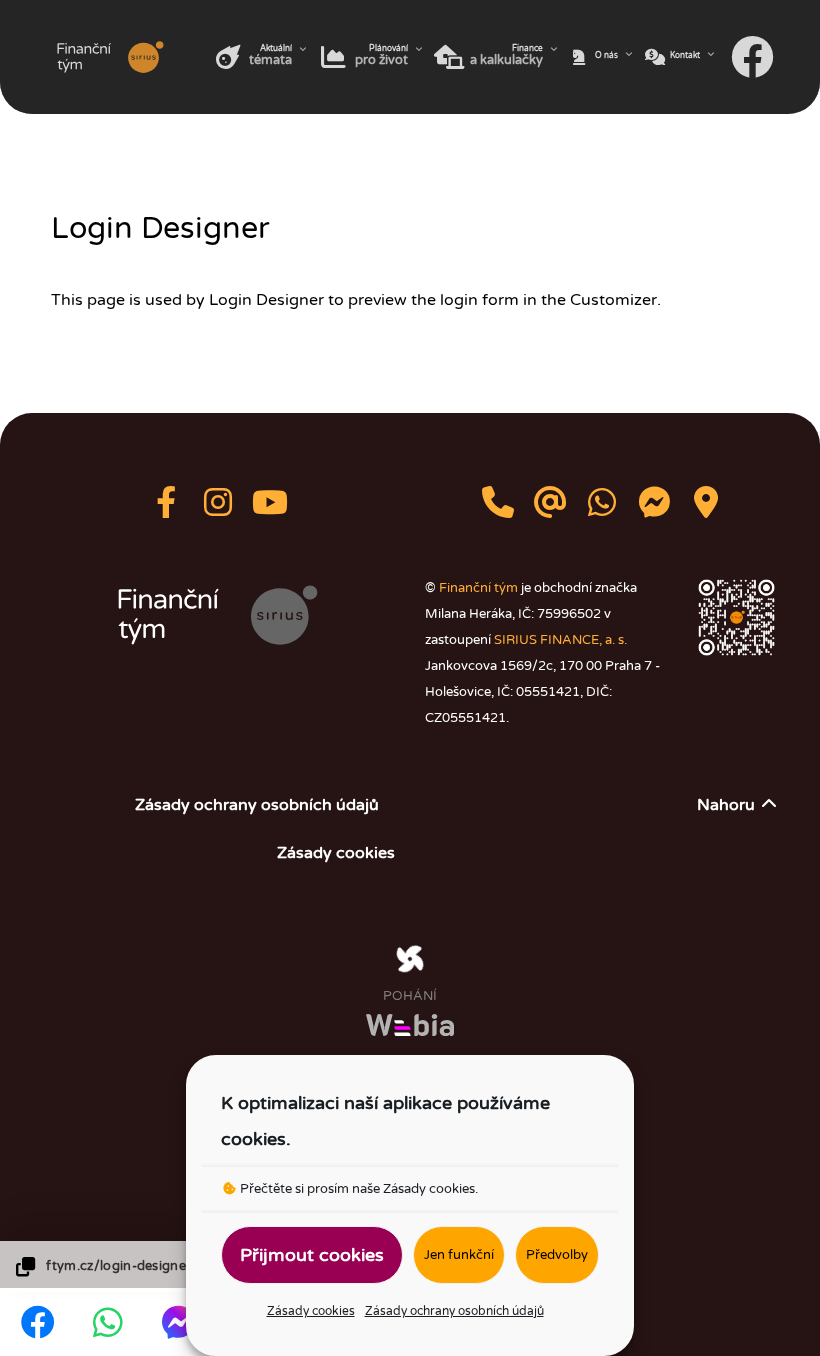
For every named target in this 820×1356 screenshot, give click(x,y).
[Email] (552, 509)
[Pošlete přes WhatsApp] (108, 1322)
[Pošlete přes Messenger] (178, 1320)
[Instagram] (220, 509)
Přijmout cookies (312, 1255)
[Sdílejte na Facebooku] (38, 1322)
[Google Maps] (706, 509)
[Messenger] (656, 509)
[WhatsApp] (604, 509)
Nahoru (728, 805)
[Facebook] (755, 57)
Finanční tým (478, 588)
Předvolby (557, 1255)
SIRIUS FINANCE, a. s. (560, 640)
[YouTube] (270, 509)
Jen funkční (459, 1255)
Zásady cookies (429, 1189)
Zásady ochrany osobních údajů (454, 1311)
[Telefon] (500, 509)
